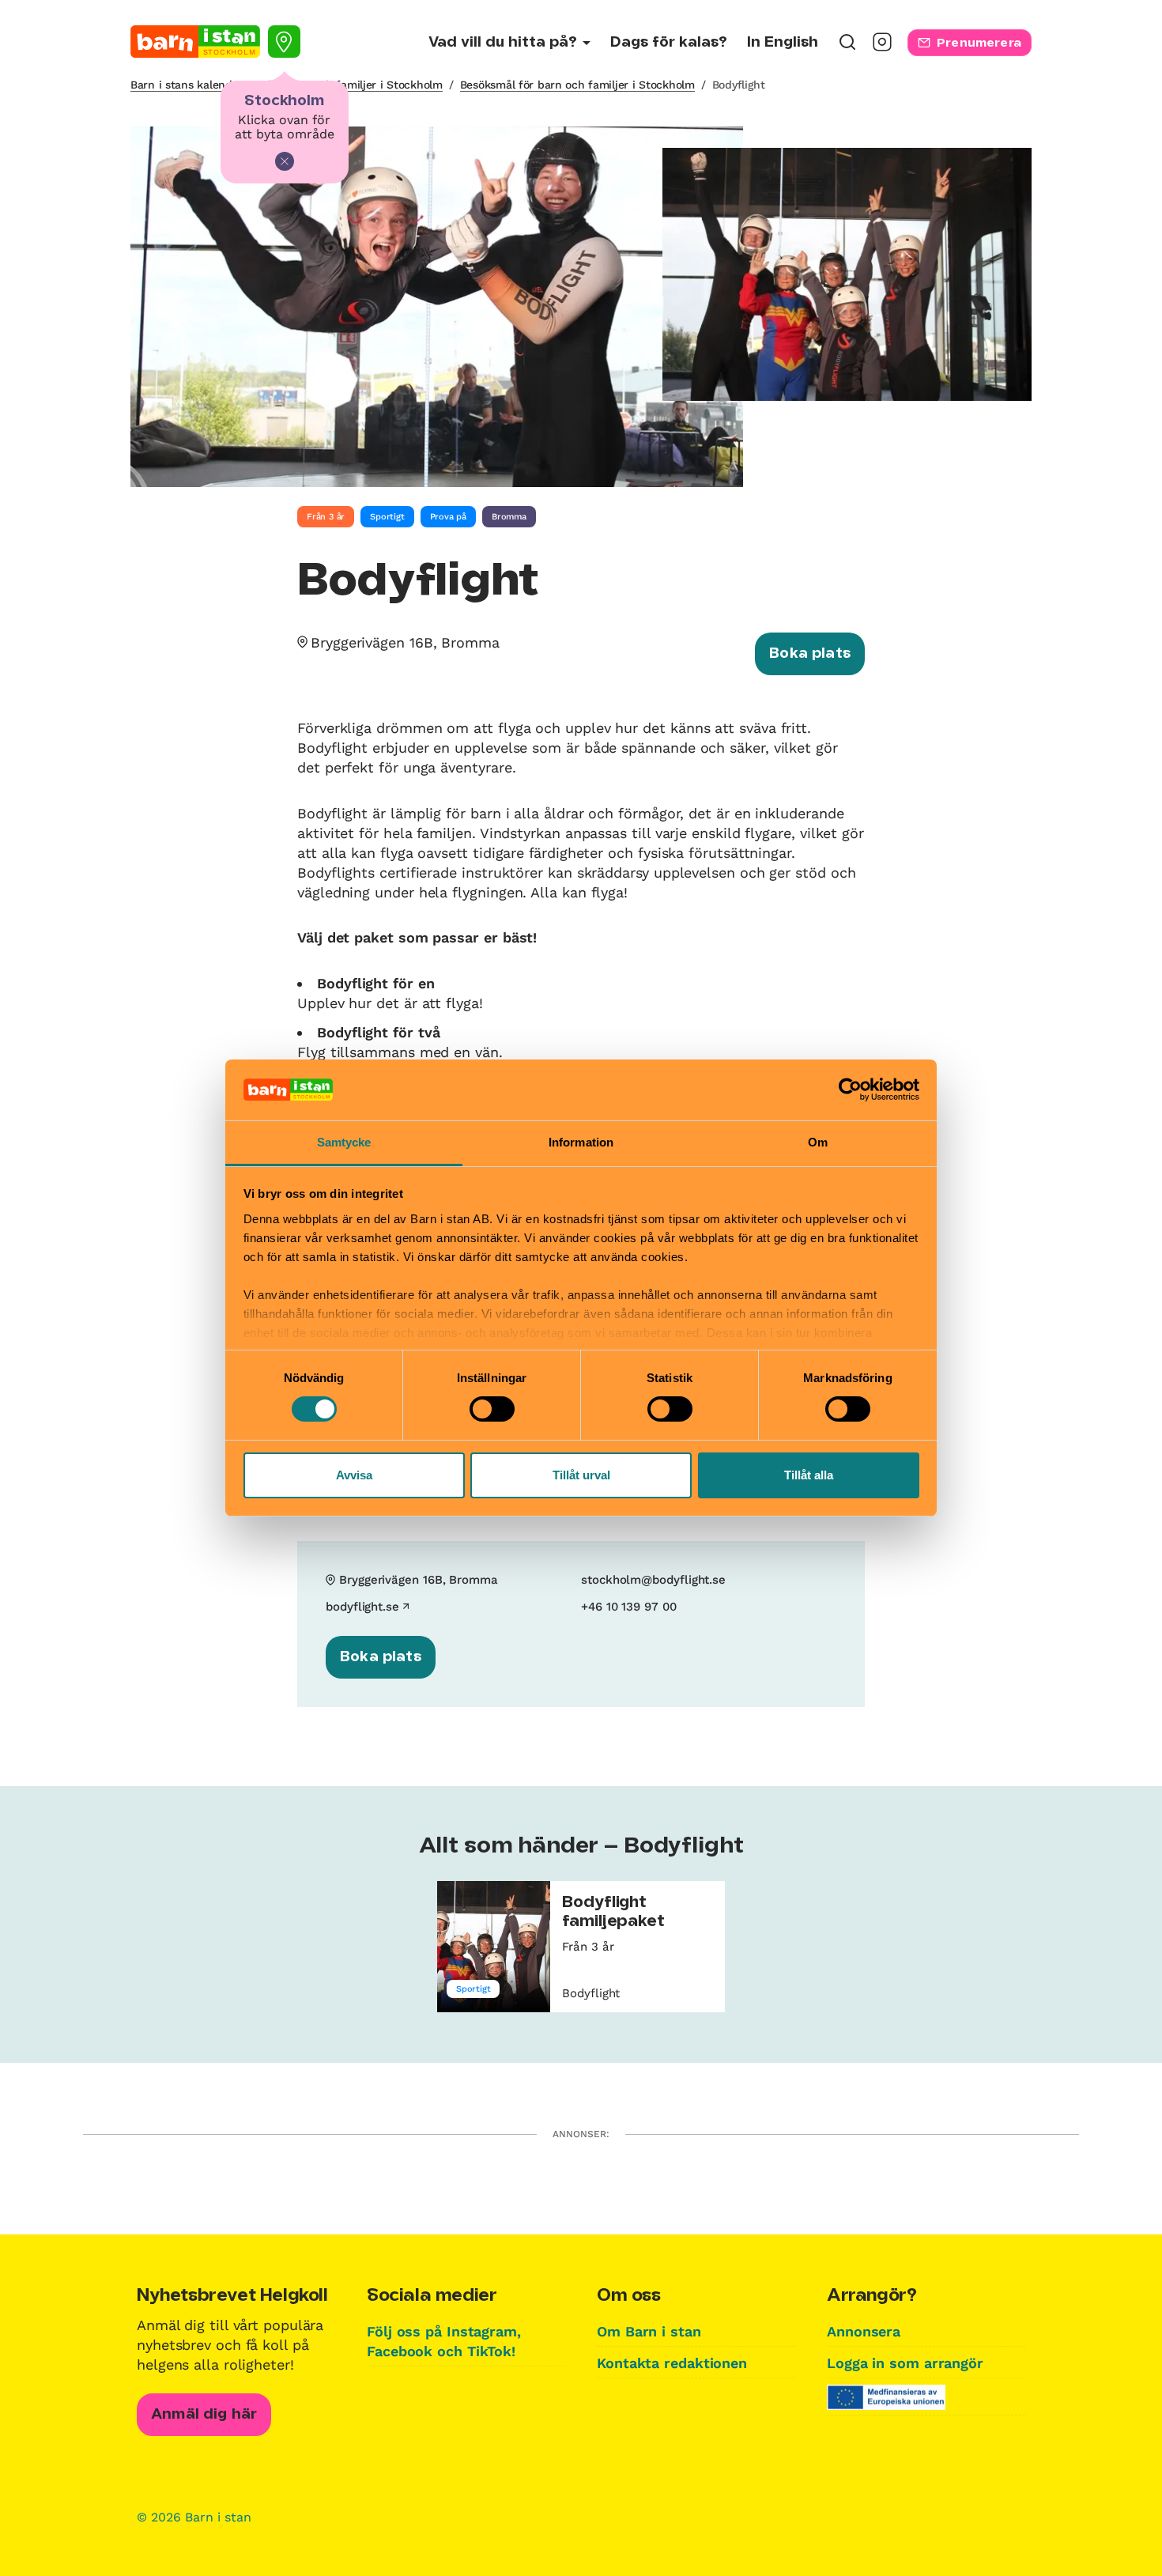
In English (783, 43)
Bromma (509, 517)
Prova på (448, 517)
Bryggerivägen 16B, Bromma (405, 642)
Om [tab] (818, 1142)
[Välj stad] (284, 42)
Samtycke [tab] (344, 1142)
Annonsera (864, 2331)
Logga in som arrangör (905, 2363)
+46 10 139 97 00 (629, 1607)
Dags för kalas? (669, 43)
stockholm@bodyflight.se (653, 1580)
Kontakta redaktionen (672, 2363)
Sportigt (387, 517)
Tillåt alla (809, 1475)
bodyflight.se (362, 1607)
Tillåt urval (581, 1475)
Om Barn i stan (649, 2331)
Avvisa (354, 1475)
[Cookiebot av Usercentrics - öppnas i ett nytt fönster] (850, 1090)
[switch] (492, 1409)
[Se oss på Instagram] (882, 47)
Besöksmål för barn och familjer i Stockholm (577, 85)
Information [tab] (581, 1142)
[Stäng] (285, 161)
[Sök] (847, 47)
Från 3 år (326, 517)
